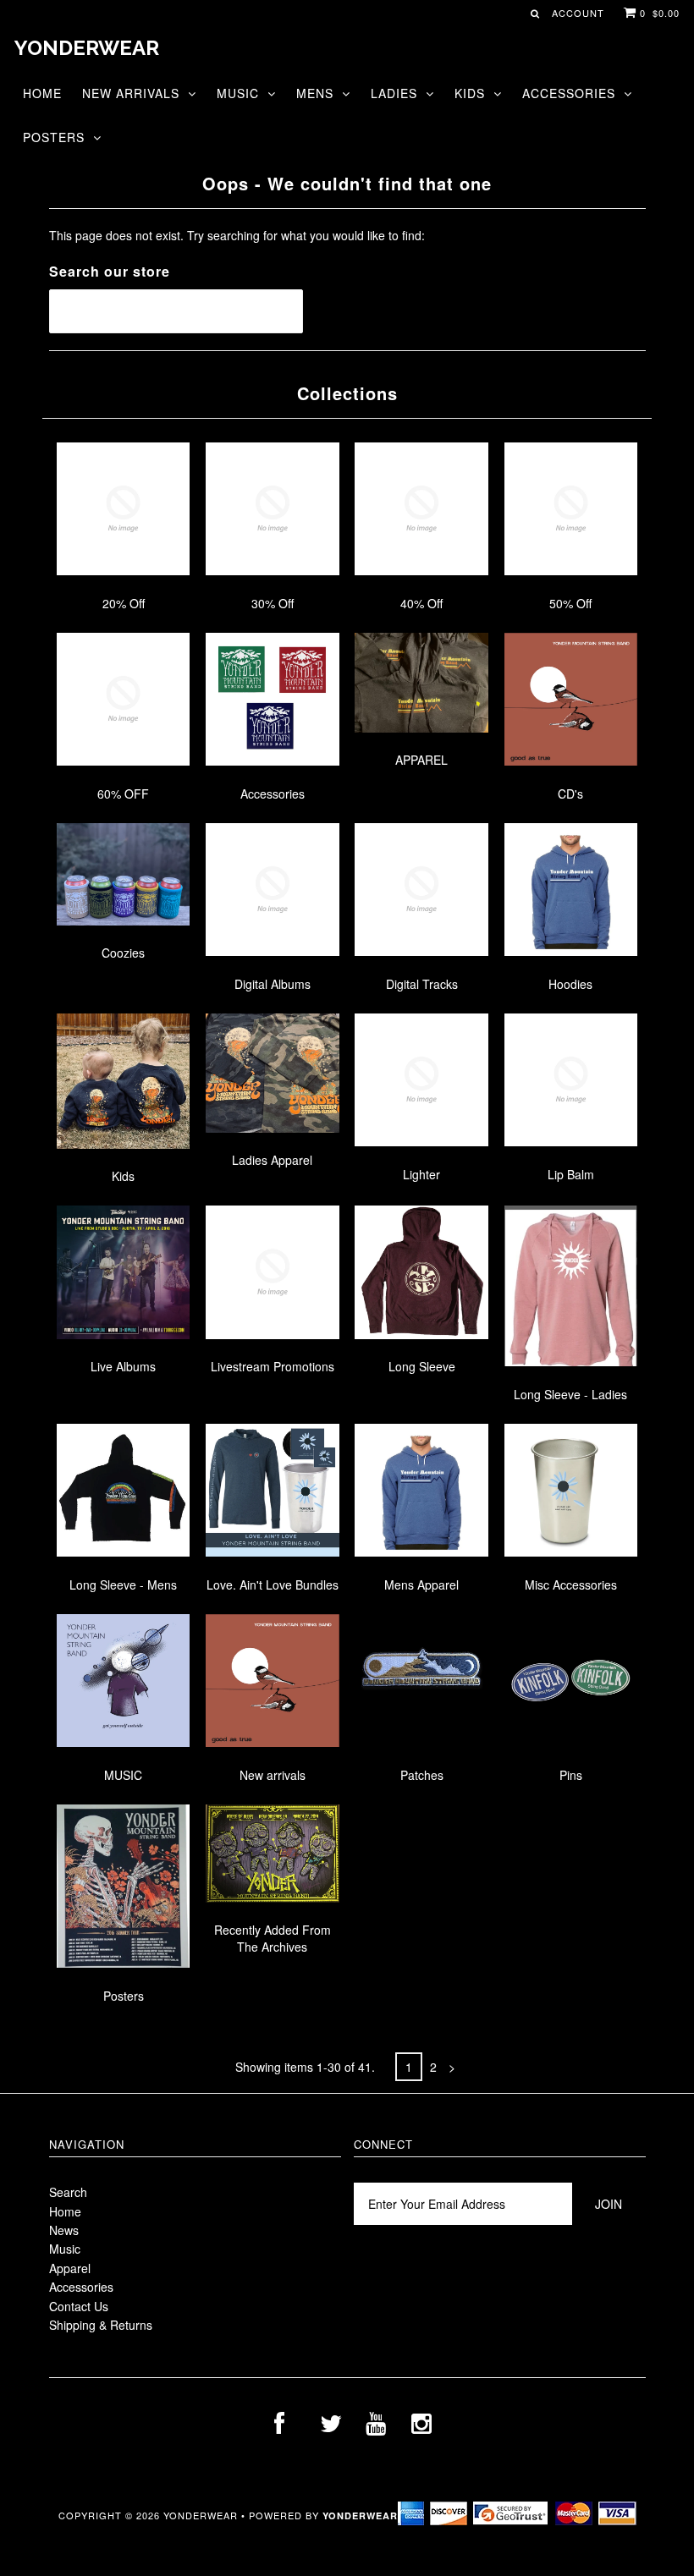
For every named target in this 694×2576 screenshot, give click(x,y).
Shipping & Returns (101, 2325)
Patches (422, 1775)
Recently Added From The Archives (273, 1938)
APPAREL (421, 760)
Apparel (70, 2268)
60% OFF (123, 794)
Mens (315, 93)
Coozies (123, 953)
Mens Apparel (421, 1585)
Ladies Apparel (272, 1160)
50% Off (570, 603)
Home (42, 93)
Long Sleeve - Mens (123, 1585)
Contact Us (79, 2306)
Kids (470, 93)
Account (578, 13)
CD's (570, 794)
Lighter (421, 1174)
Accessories (569, 93)
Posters (54, 137)
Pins (571, 1775)
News (64, 2230)
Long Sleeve (422, 1366)
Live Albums (123, 1366)
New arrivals (273, 1775)
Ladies (394, 93)
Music (238, 93)
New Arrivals (131, 93)
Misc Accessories (571, 1585)
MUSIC (123, 1775)
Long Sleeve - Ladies (570, 1394)
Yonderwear (87, 48)
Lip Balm (571, 1174)
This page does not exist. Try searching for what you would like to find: (237, 235)
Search (68, 2192)
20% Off (124, 603)
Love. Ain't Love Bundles (273, 1585)
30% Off (273, 603)
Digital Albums (273, 984)
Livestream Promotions (273, 1366)
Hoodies (570, 984)
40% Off (421, 603)
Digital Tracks (422, 984)
